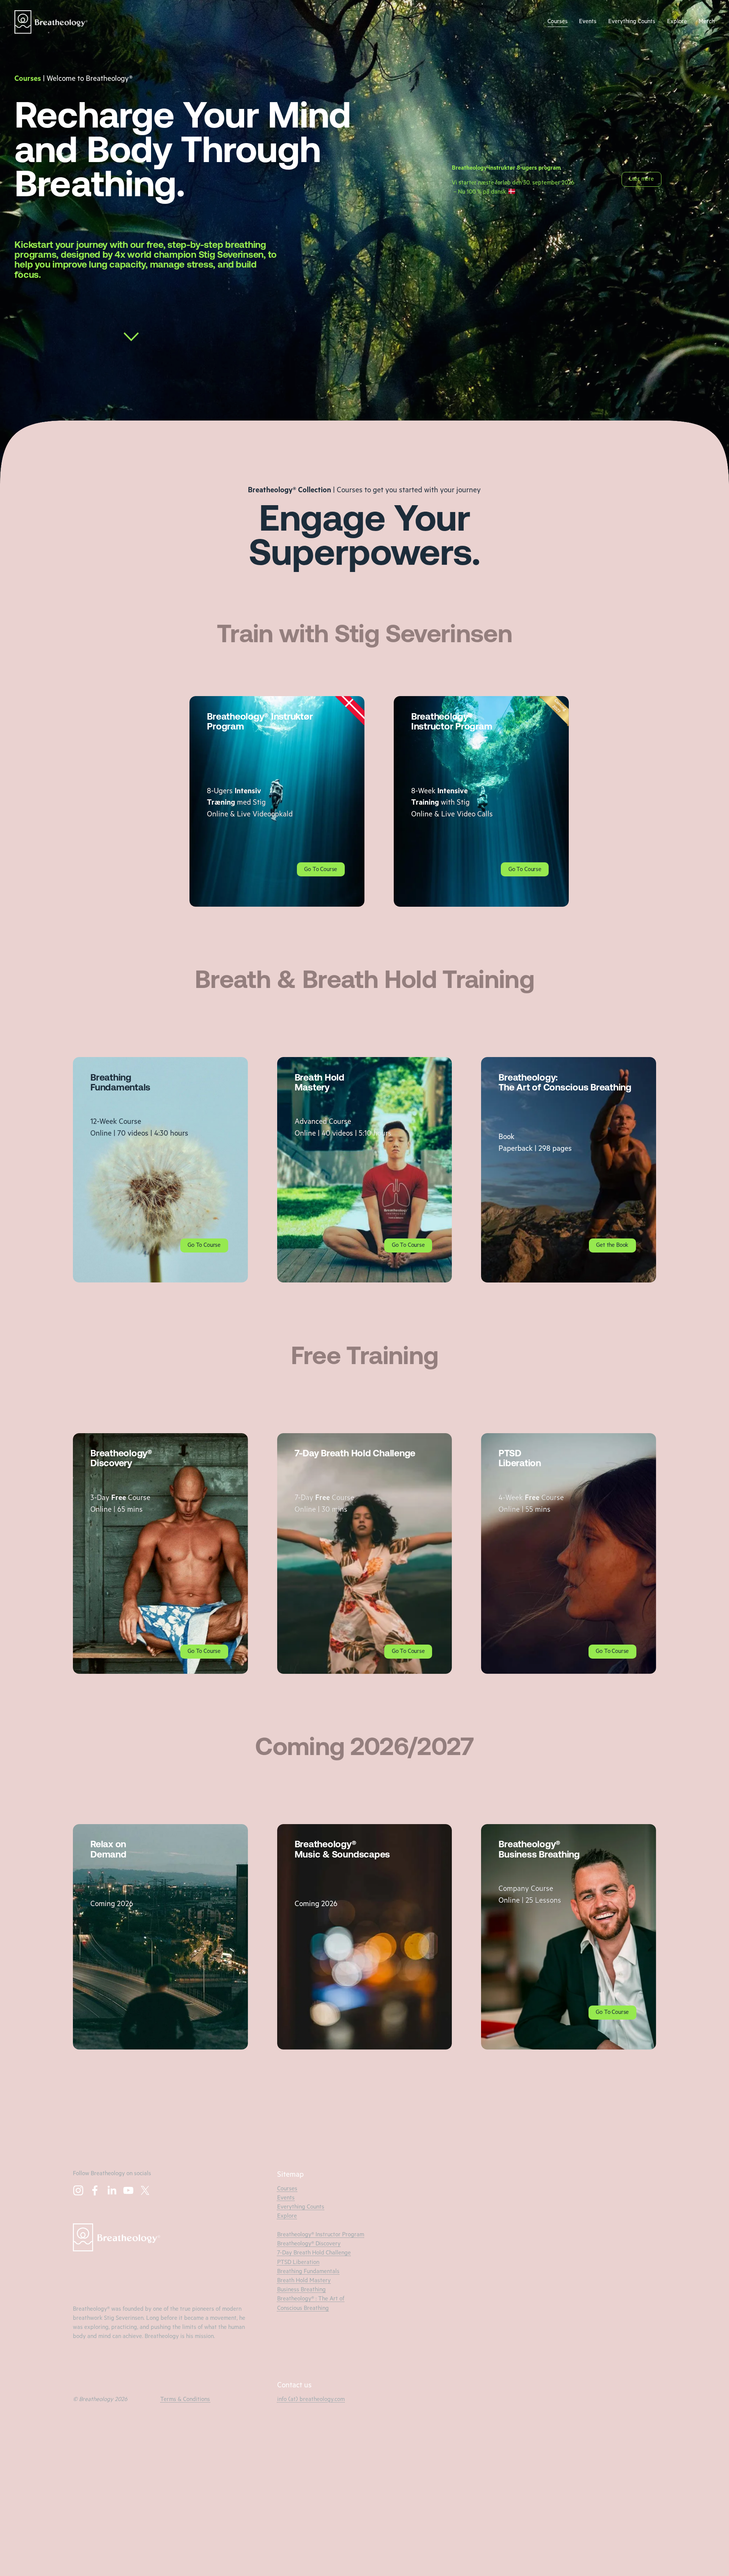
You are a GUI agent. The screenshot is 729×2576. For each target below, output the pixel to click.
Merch (707, 22)
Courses (558, 22)
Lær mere (641, 180)
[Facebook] (95, 2190)
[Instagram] (78, 2190)
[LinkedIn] (112, 2190)
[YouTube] (128, 2190)
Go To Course (321, 870)
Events (588, 22)
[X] (145, 2190)
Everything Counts (632, 22)
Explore (677, 22)
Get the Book (612, 1246)
